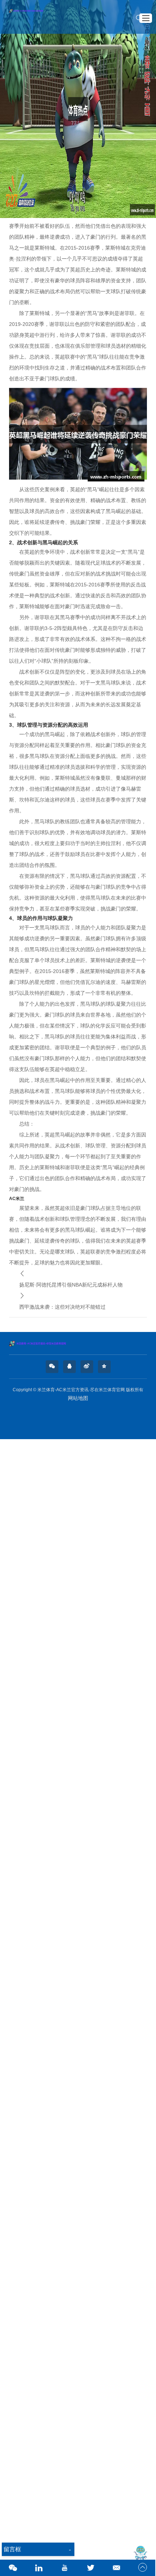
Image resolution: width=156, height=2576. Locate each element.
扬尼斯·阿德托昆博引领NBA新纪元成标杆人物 (71, 1285)
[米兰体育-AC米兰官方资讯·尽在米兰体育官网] (78, 1344)
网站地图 (78, 1398)
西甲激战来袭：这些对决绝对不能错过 (62, 1307)
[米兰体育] (31, 17)
